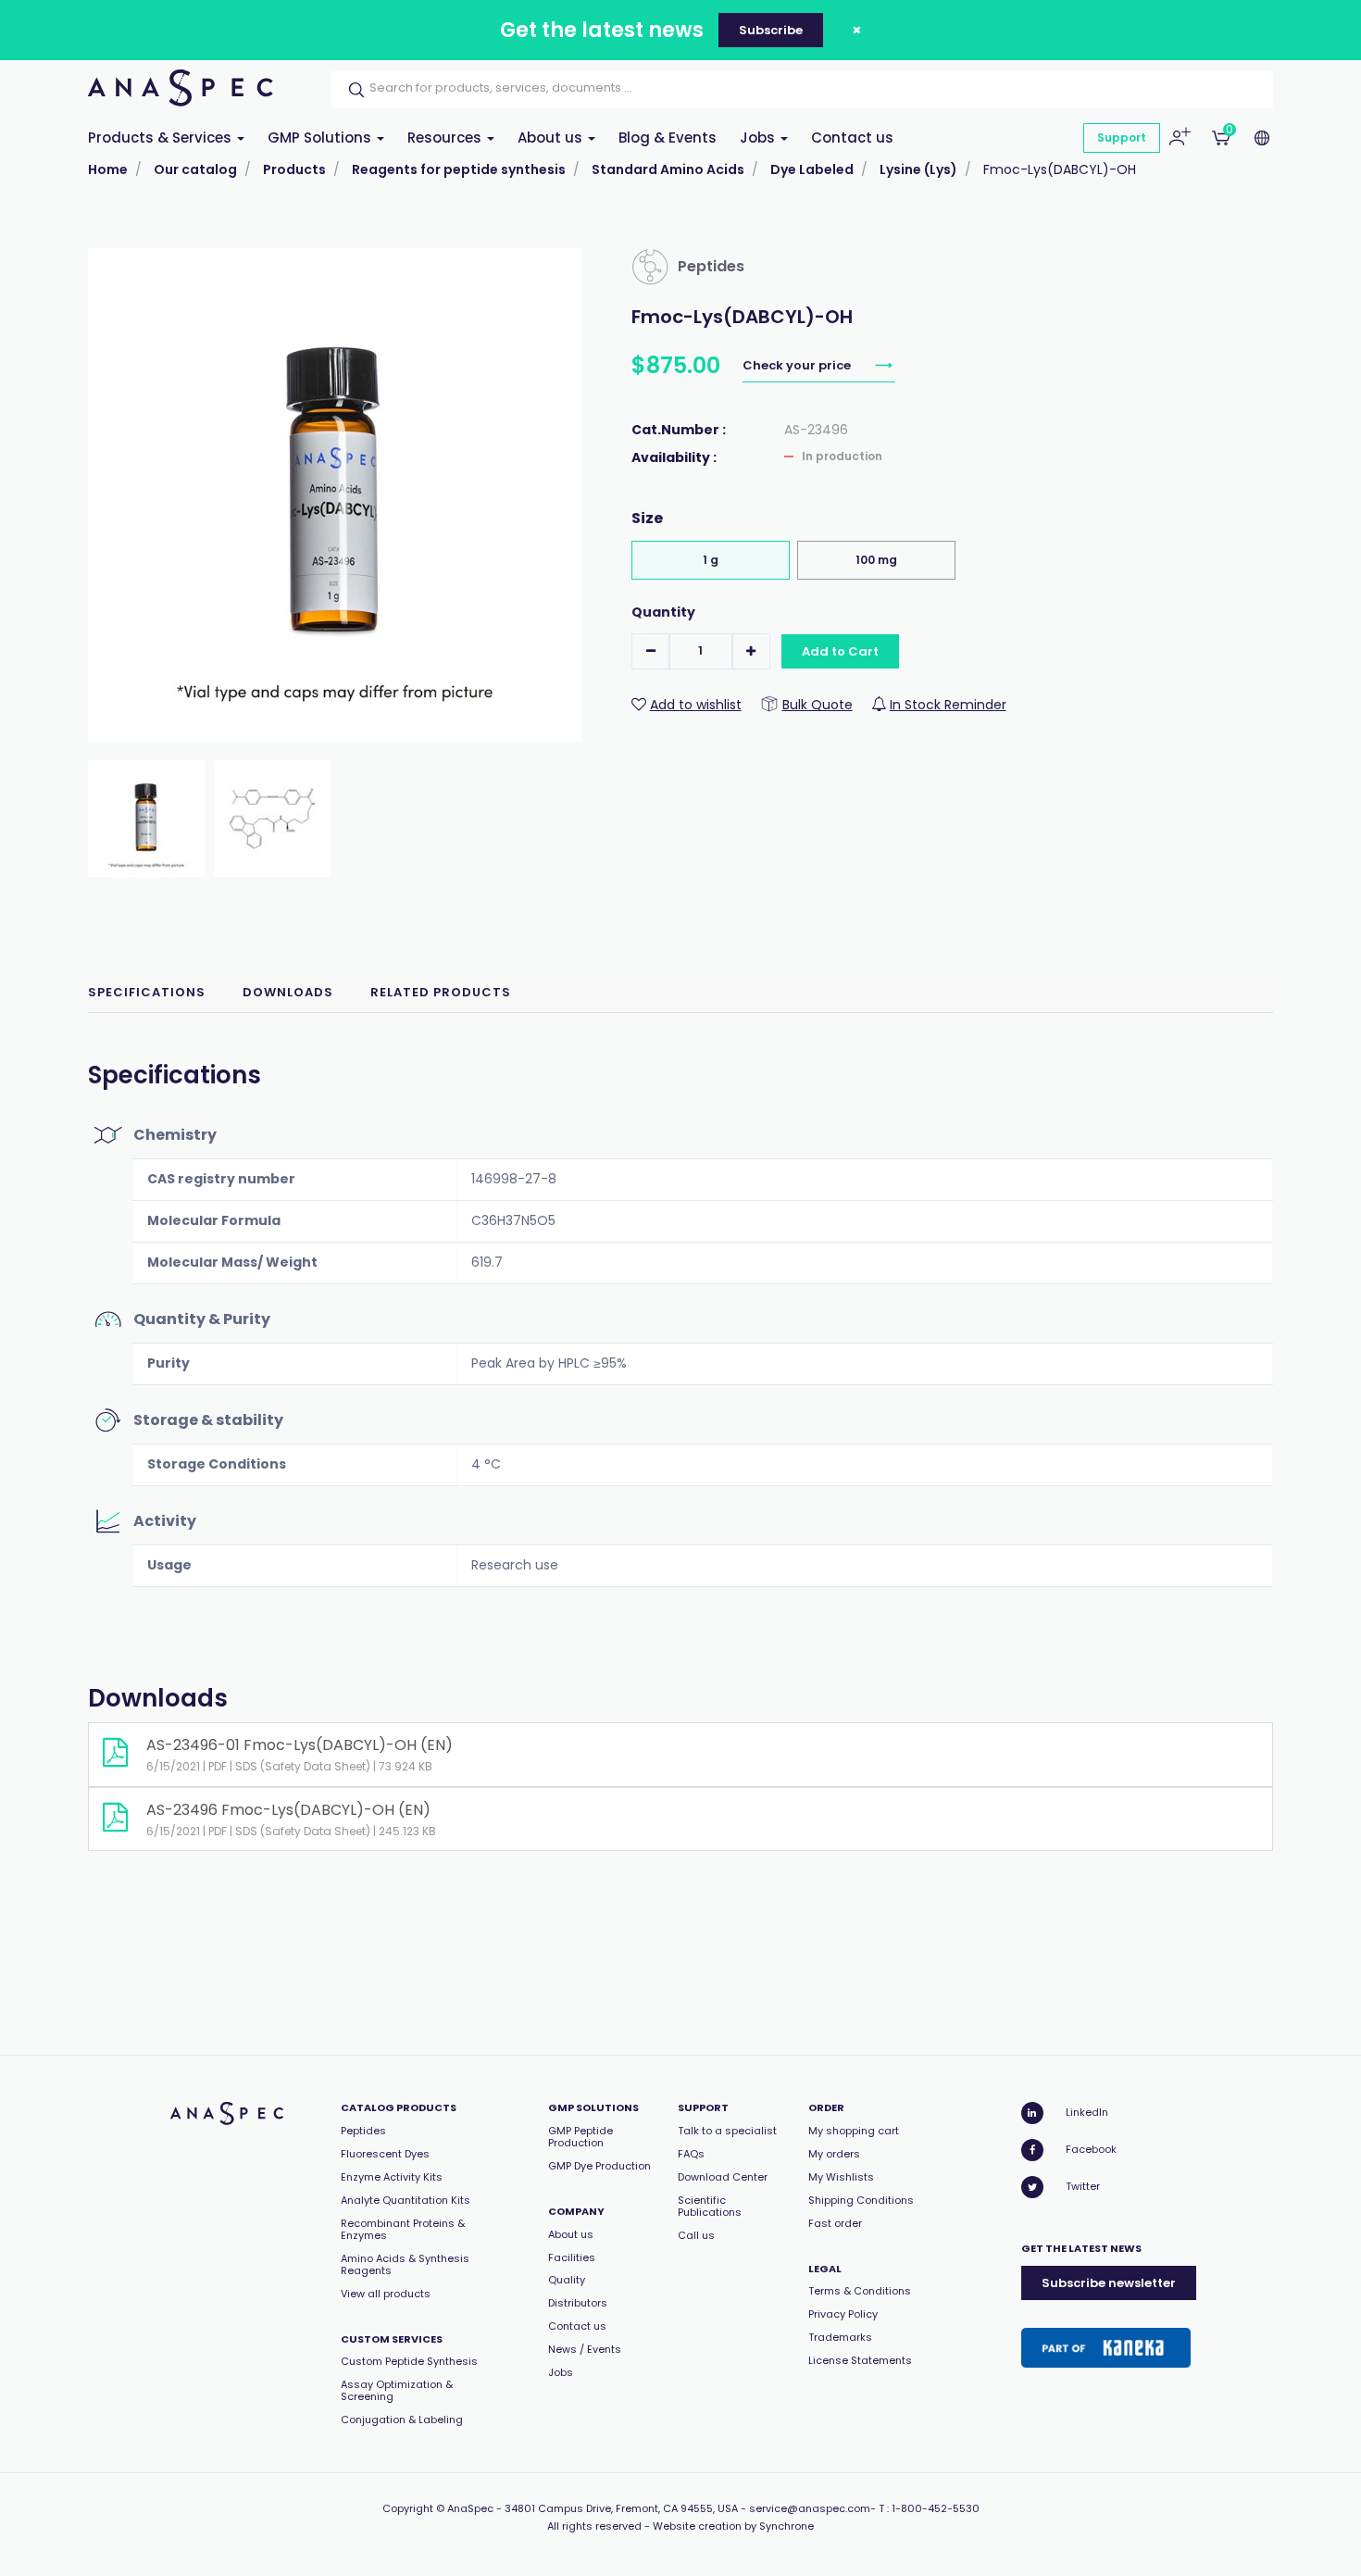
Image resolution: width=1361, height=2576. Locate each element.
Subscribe (771, 30)
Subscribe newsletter (1109, 2283)
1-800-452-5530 (936, 2508)
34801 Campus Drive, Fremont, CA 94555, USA (621, 2508)
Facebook (1091, 2149)
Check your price (798, 365)
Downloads (288, 992)
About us (552, 138)
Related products (441, 992)
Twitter (1083, 2186)
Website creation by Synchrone (733, 2526)
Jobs (759, 138)
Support (1122, 138)
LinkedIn (1087, 2112)
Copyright (408, 2508)
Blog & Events (668, 138)
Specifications (147, 992)
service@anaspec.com (810, 2508)
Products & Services (162, 138)
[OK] (351, 90)
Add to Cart (840, 651)
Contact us (852, 138)
